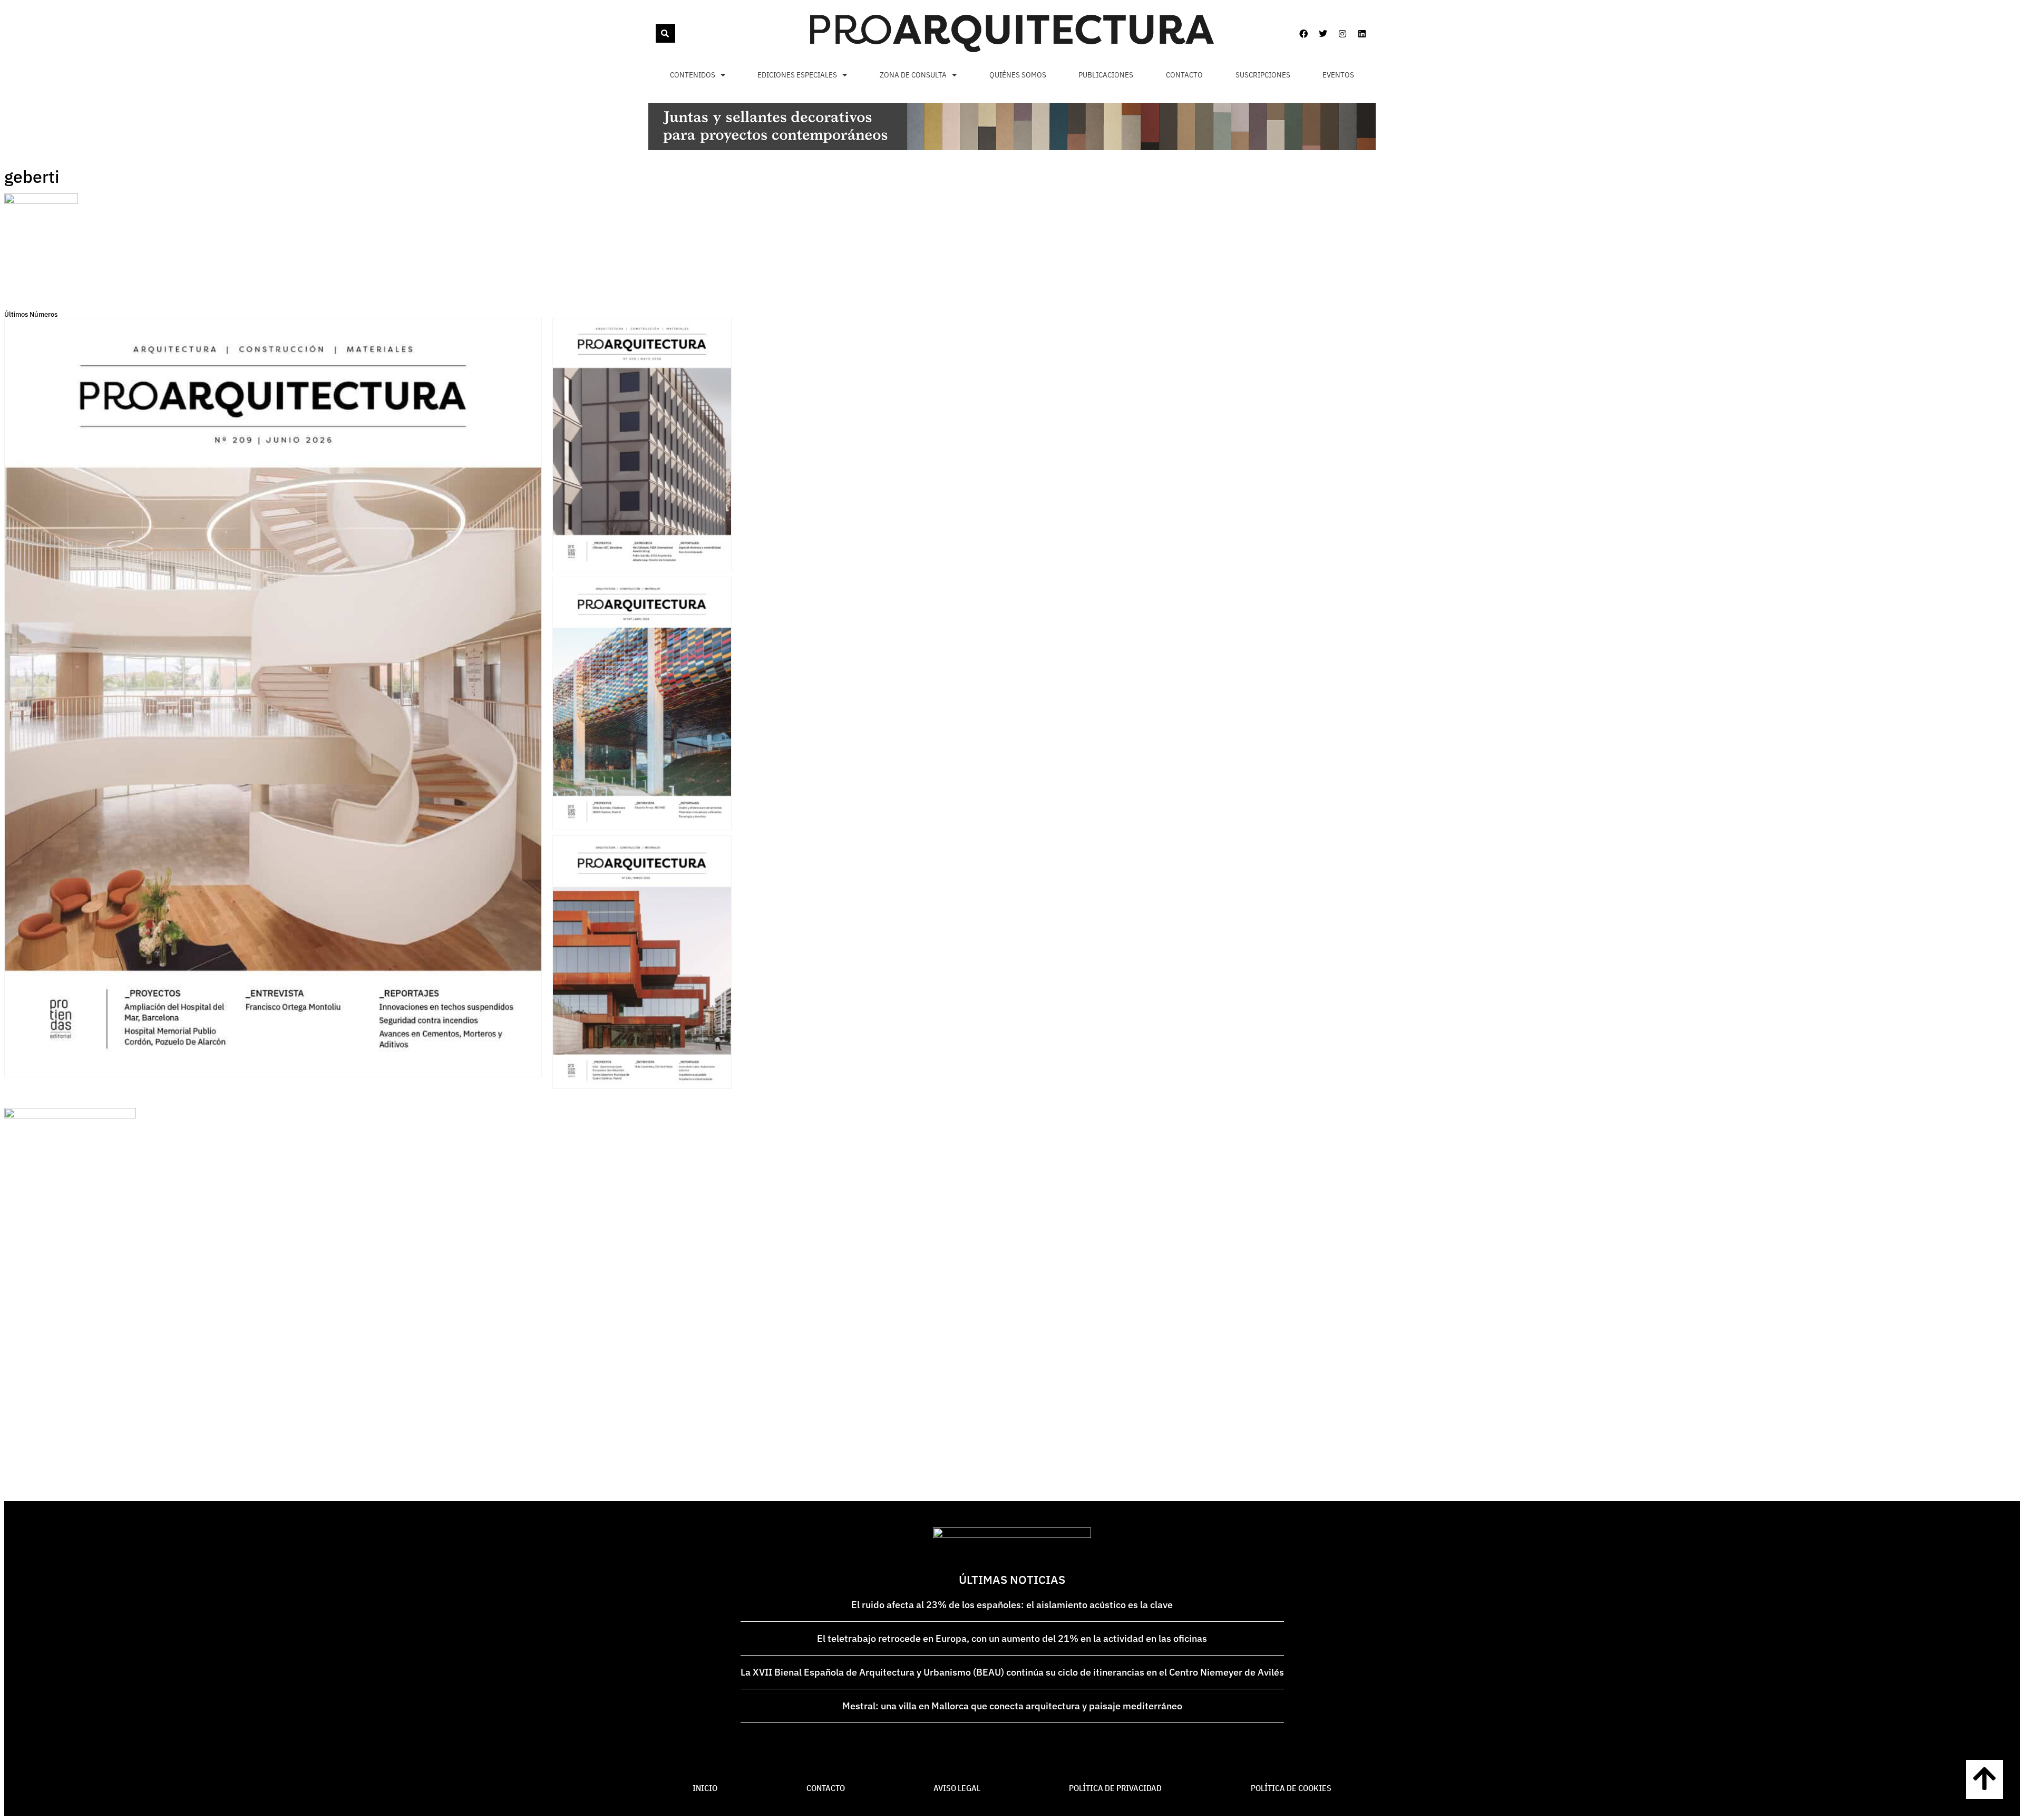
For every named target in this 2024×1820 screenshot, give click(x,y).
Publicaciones (1106, 75)
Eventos (1338, 75)
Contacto (1184, 75)
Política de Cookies (1291, 1788)
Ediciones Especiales (797, 75)
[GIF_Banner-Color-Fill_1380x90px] (1012, 147)
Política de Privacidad (1115, 1788)
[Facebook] (1303, 34)
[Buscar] (665, 33)
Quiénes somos (1018, 75)
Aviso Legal (957, 1788)
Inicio (705, 1788)
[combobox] (655, 33)
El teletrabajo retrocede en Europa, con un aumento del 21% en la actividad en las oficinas (1012, 1638)
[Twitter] (1323, 34)
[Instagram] (1342, 34)
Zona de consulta (913, 75)
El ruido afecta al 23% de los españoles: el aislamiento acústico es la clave (1012, 1605)
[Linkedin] (1362, 34)
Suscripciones (1263, 75)
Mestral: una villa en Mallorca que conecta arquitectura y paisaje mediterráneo (1012, 1706)
